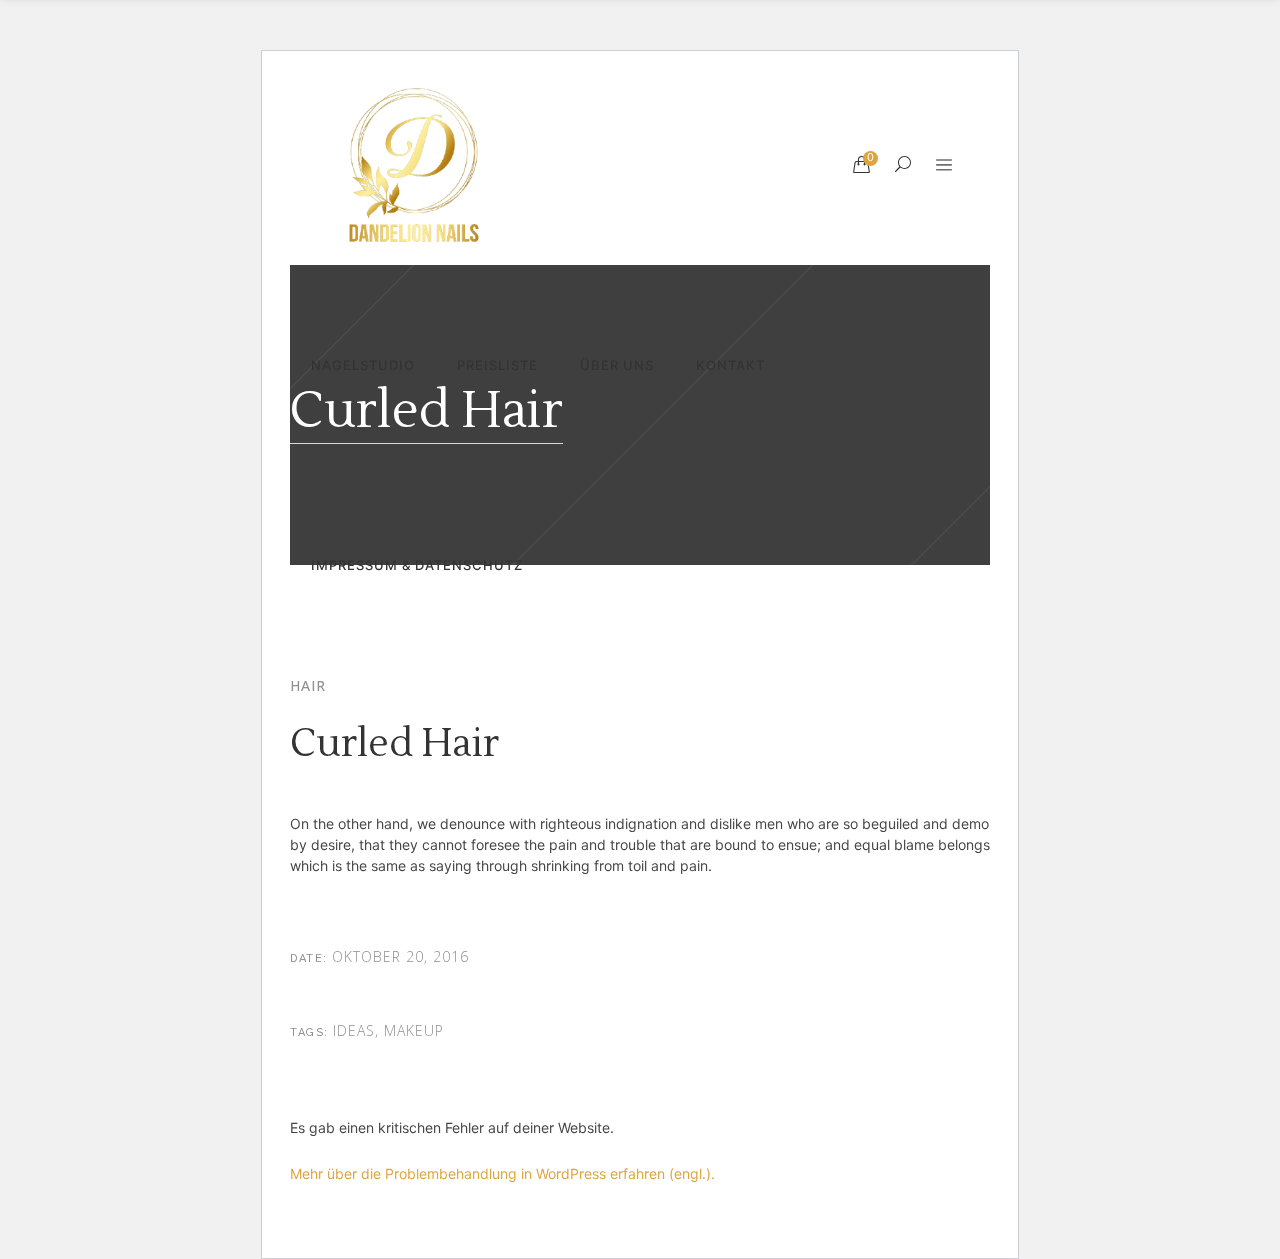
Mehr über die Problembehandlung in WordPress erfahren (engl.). (502, 1173)
